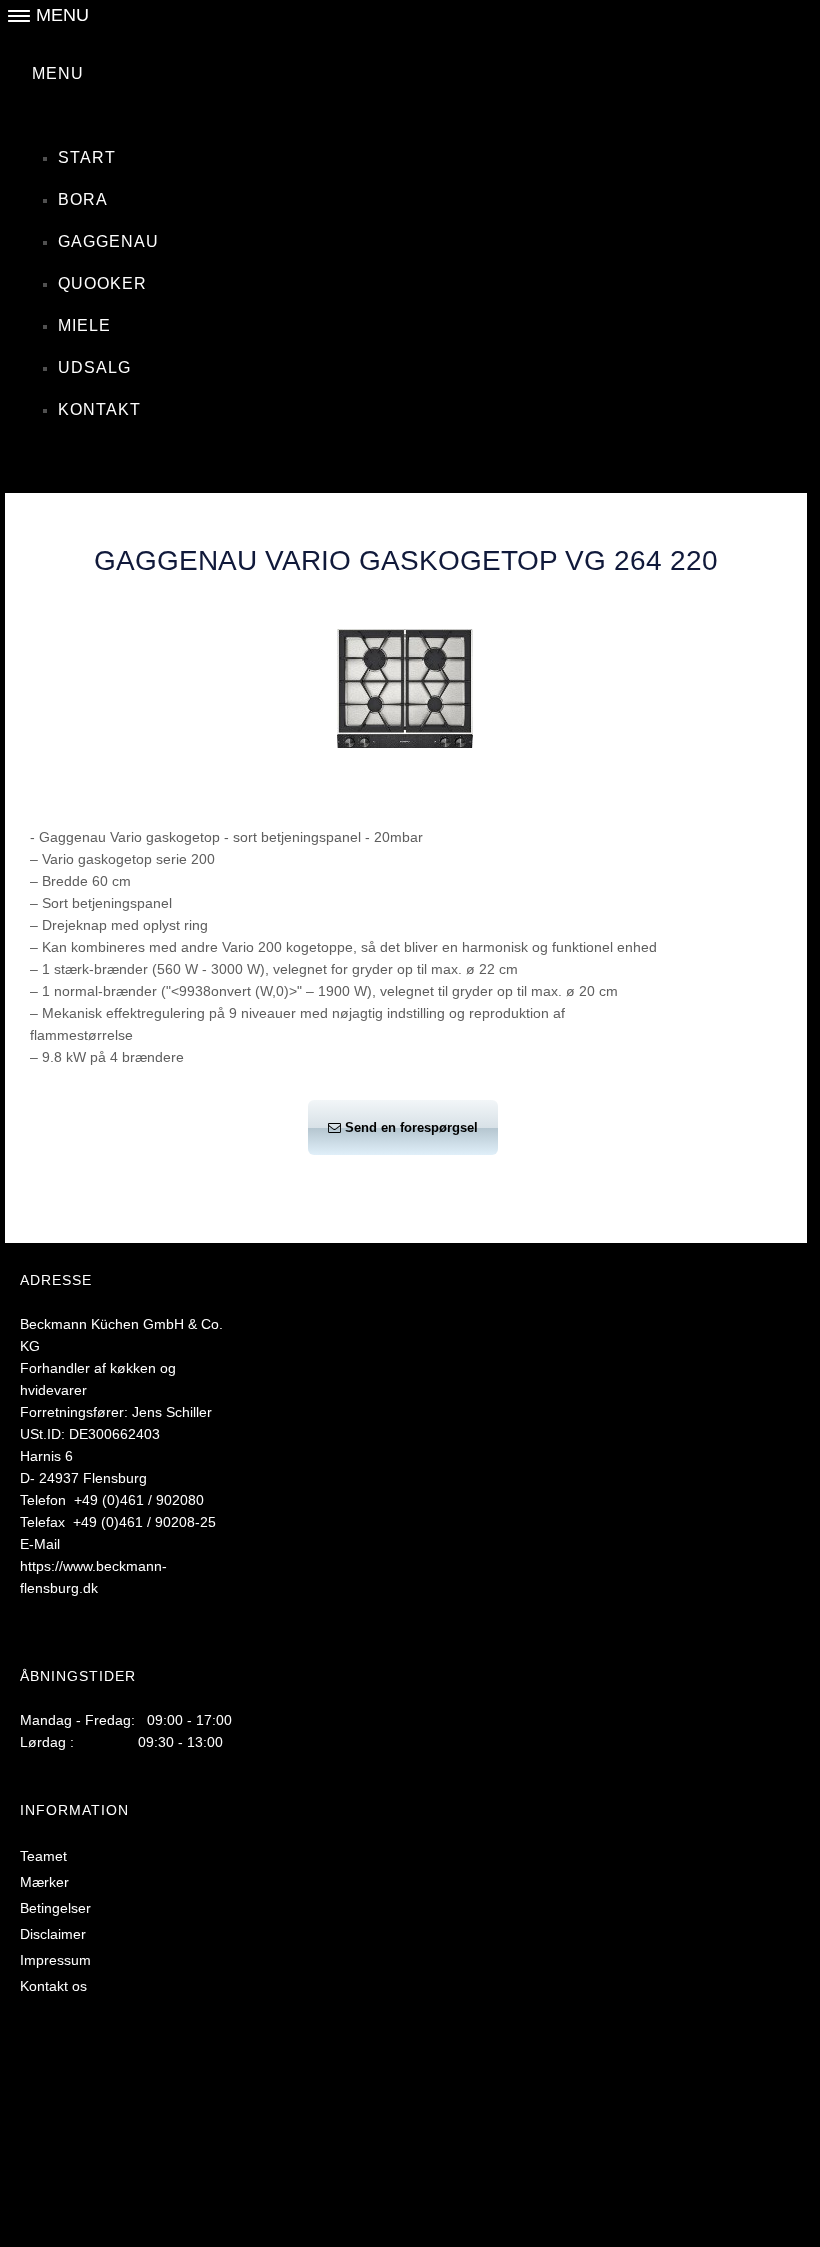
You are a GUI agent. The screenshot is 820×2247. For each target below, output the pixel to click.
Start (87, 157)
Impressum (55, 1960)
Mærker (44, 1882)
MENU (58, 73)
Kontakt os (53, 1986)
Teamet (43, 1856)
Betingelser (55, 1908)
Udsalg (94, 367)
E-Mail (40, 1544)
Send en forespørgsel (411, 1127)
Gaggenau (108, 241)
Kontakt (99, 409)
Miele (84, 325)
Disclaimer (53, 1934)
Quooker (102, 283)
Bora (83, 199)
